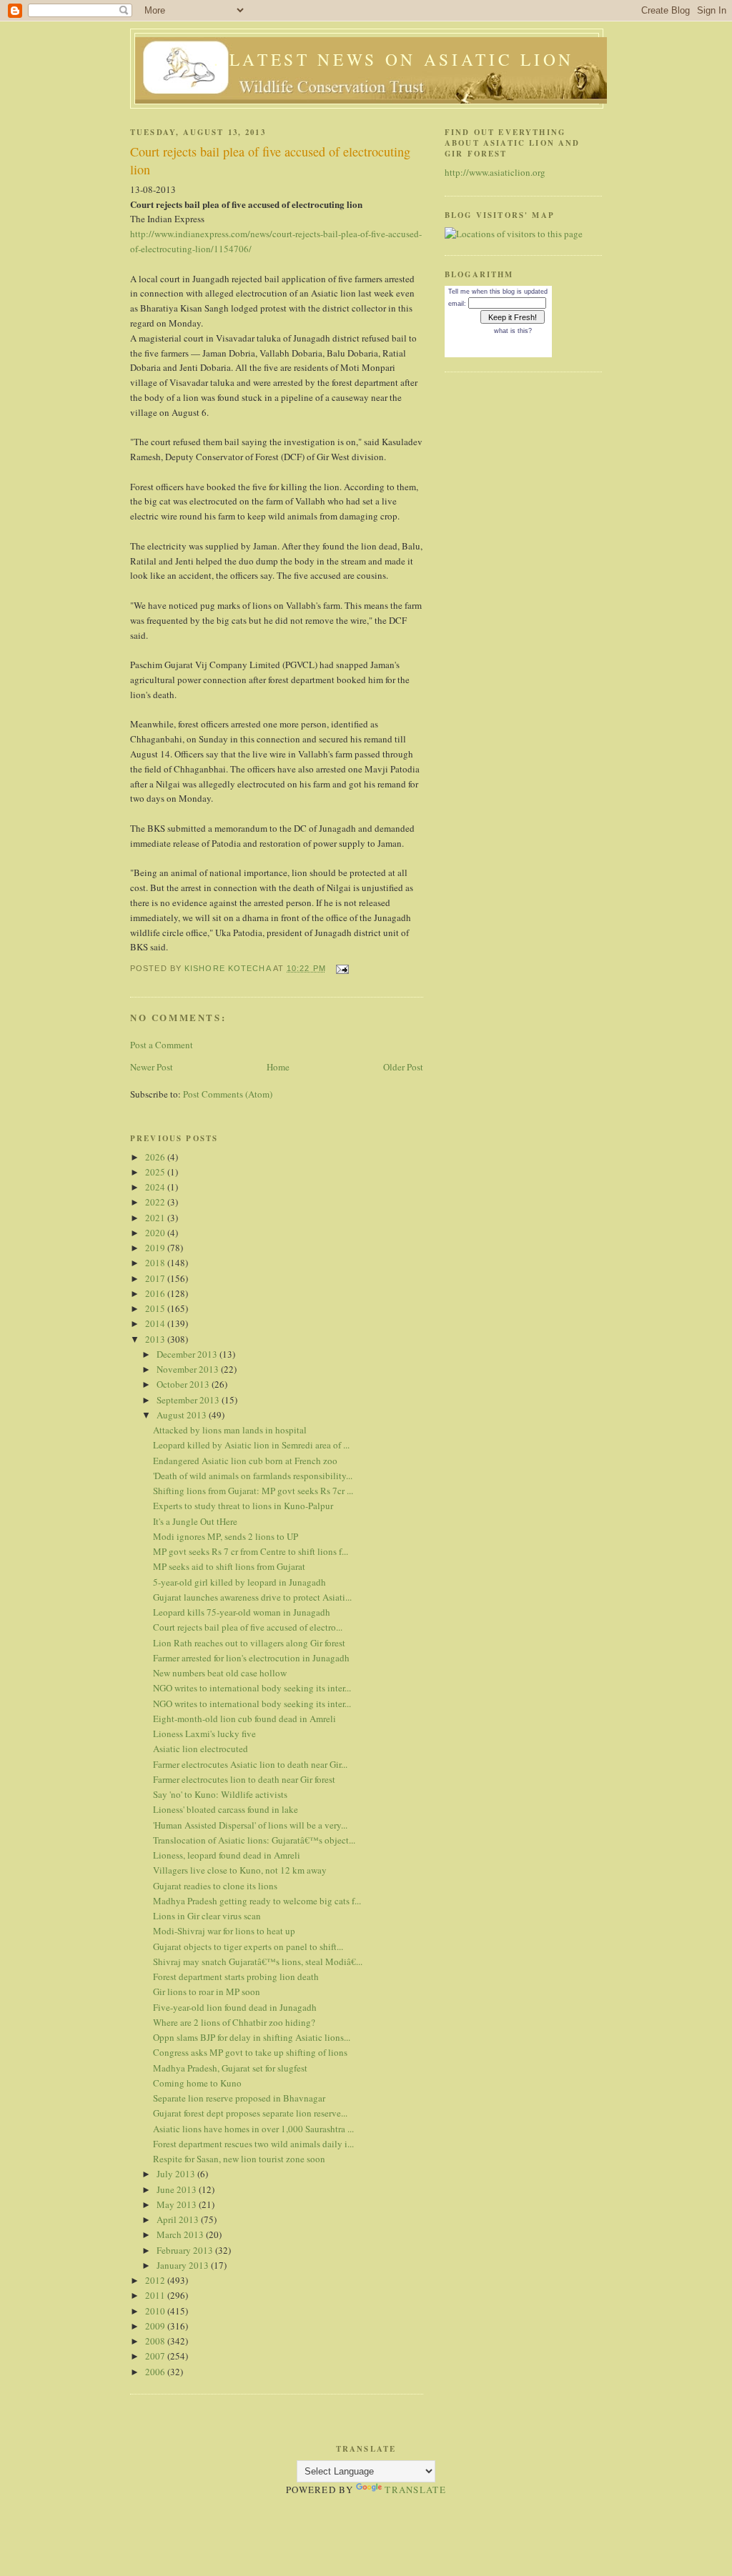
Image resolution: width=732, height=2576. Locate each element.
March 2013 (181, 2234)
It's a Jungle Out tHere (195, 1521)
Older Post (403, 1067)
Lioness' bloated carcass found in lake (226, 1809)
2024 (156, 1187)
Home (278, 1067)
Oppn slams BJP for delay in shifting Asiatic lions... (252, 2037)
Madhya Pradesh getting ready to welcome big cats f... (257, 1901)
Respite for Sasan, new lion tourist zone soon (239, 2159)
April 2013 (179, 2219)
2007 (156, 2356)
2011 (156, 2295)
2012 (156, 2280)
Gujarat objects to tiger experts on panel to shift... (248, 1946)
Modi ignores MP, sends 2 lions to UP (226, 1536)
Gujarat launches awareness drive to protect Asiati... (252, 1597)
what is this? (513, 331)
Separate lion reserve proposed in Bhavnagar (239, 2098)
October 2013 (184, 1384)
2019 (156, 1248)
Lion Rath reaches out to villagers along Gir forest (249, 1643)
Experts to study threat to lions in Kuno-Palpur (243, 1506)
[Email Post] (342, 968)
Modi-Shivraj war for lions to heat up (224, 1931)
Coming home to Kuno (197, 2083)
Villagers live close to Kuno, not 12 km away (240, 1870)
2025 (156, 1172)
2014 (156, 1323)
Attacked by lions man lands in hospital (230, 1430)
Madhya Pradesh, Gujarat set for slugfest (230, 2068)
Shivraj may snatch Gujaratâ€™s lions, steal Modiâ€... (258, 1961)
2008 (156, 2341)
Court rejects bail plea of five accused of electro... (248, 1627)
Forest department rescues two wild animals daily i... (253, 2144)
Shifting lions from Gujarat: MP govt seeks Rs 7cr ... (253, 1491)
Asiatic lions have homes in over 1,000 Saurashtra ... (253, 2129)
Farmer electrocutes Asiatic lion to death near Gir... (250, 1764)
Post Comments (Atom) (228, 1094)
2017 (156, 1278)
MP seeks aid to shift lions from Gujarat (229, 1566)
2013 (156, 1339)
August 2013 (183, 1415)
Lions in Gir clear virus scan (207, 1916)
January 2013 (184, 2265)
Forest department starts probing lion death (236, 1976)
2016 (156, 1293)
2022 (156, 1202)
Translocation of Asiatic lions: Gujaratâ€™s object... (254, 1840)
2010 (156, 2311)
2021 (156, 1218)
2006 (156, 2372)
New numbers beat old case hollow (220, 1673)
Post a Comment (162, 1045)
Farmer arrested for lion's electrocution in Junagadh (251, 1658)
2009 (156, 2326)
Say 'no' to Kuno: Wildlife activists (220, 1794)
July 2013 (177, 2174)
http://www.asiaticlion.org (495, 172)
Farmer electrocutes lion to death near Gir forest (244, 1779)
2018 (156, 1263)
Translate (415, 2490)
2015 (156, 1308)
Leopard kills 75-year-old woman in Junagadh (242, 1612)
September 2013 (189, 1400)
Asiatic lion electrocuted (201, 1749)
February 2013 (186, 2250)
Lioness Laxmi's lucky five (204, 1734)
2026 (156, 1157)
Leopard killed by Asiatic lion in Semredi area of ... (251, 1445)
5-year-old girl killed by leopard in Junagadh (239, 1582)
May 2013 (178, 2204)
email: (457, 304)
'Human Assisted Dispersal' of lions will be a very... (250, 1825)
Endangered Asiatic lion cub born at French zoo (245, 1461)
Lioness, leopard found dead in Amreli (227, 1855)
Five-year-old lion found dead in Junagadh (235, 2007)
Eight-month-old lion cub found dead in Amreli (244, 1719)
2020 (156, 1233)
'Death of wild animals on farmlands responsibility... (253, 1476)
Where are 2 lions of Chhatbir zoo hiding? (234, 2022)
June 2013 (178, 2189)
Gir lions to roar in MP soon (207, 1991)
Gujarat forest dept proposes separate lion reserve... (250, 2113)
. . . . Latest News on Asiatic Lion (371, 59)
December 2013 (188, 1354)
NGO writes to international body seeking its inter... (252, 1688)
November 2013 (189, 1369)
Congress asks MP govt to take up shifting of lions (250, 2052)
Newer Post (152, 1067)
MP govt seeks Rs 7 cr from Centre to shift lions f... (251, 1551)
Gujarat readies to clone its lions (215, 1886)
